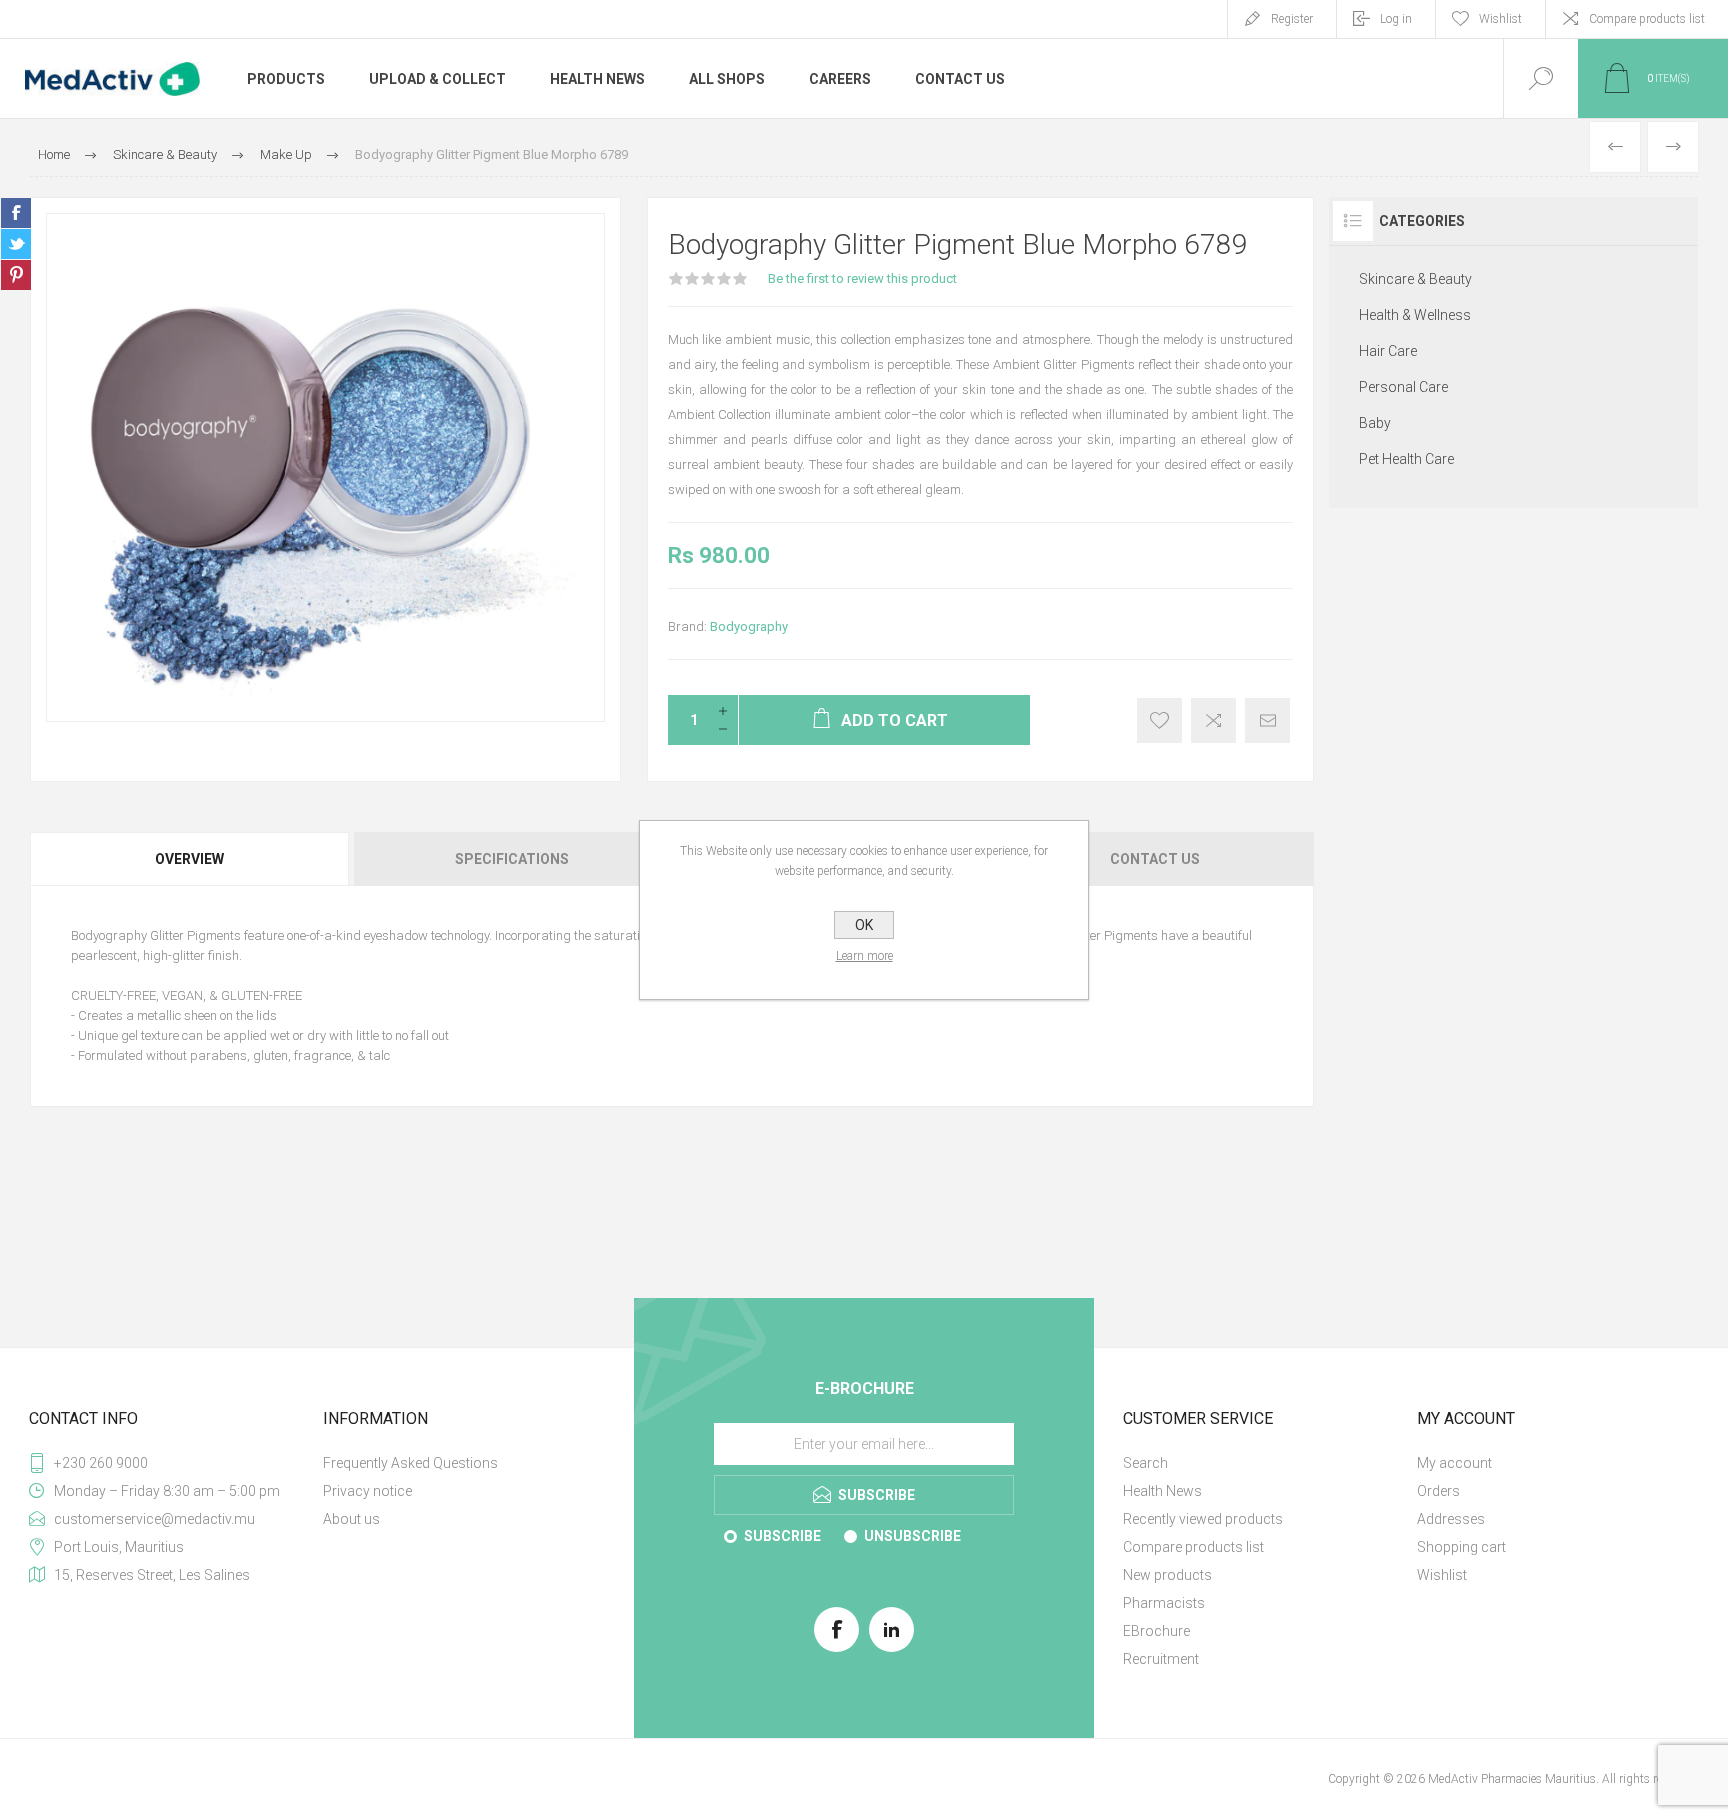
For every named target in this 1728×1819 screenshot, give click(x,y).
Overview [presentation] (189, 859)
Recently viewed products (1203, 1519)
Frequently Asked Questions (410, 1463)
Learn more (864, 956)
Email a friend (1267, 720)
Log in (1396, 19)
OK (864, 925)
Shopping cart (1461, 1547)
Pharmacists (1164, 1603)
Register (1292, 19)
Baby (1375, 423)
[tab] (190, 859)
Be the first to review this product (862, 278)
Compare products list (1647, 19)
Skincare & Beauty (1415, 279)
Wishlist (1442, 1575)
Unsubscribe (912, 1536)
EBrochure (1156, 1631)
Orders (1438, 1491)
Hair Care (1388, 351)
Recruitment (1161, 1659)
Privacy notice (367, 1491)
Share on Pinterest (16, 275)
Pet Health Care (1406, 459)
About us (351, 1519)
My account (1454, 1463)
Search (1145, 1463)
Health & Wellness (1415, 315)
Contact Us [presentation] (1155, 859)
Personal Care (1403, 387)
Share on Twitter (16, 244)
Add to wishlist (1159, 720)
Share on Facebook (16, 213)
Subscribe (782, 1536)
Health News (1162, 1491)
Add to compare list (1213, 720)
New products (1167, 1575)
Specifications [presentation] (512, 859)
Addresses (1451, 1519)
